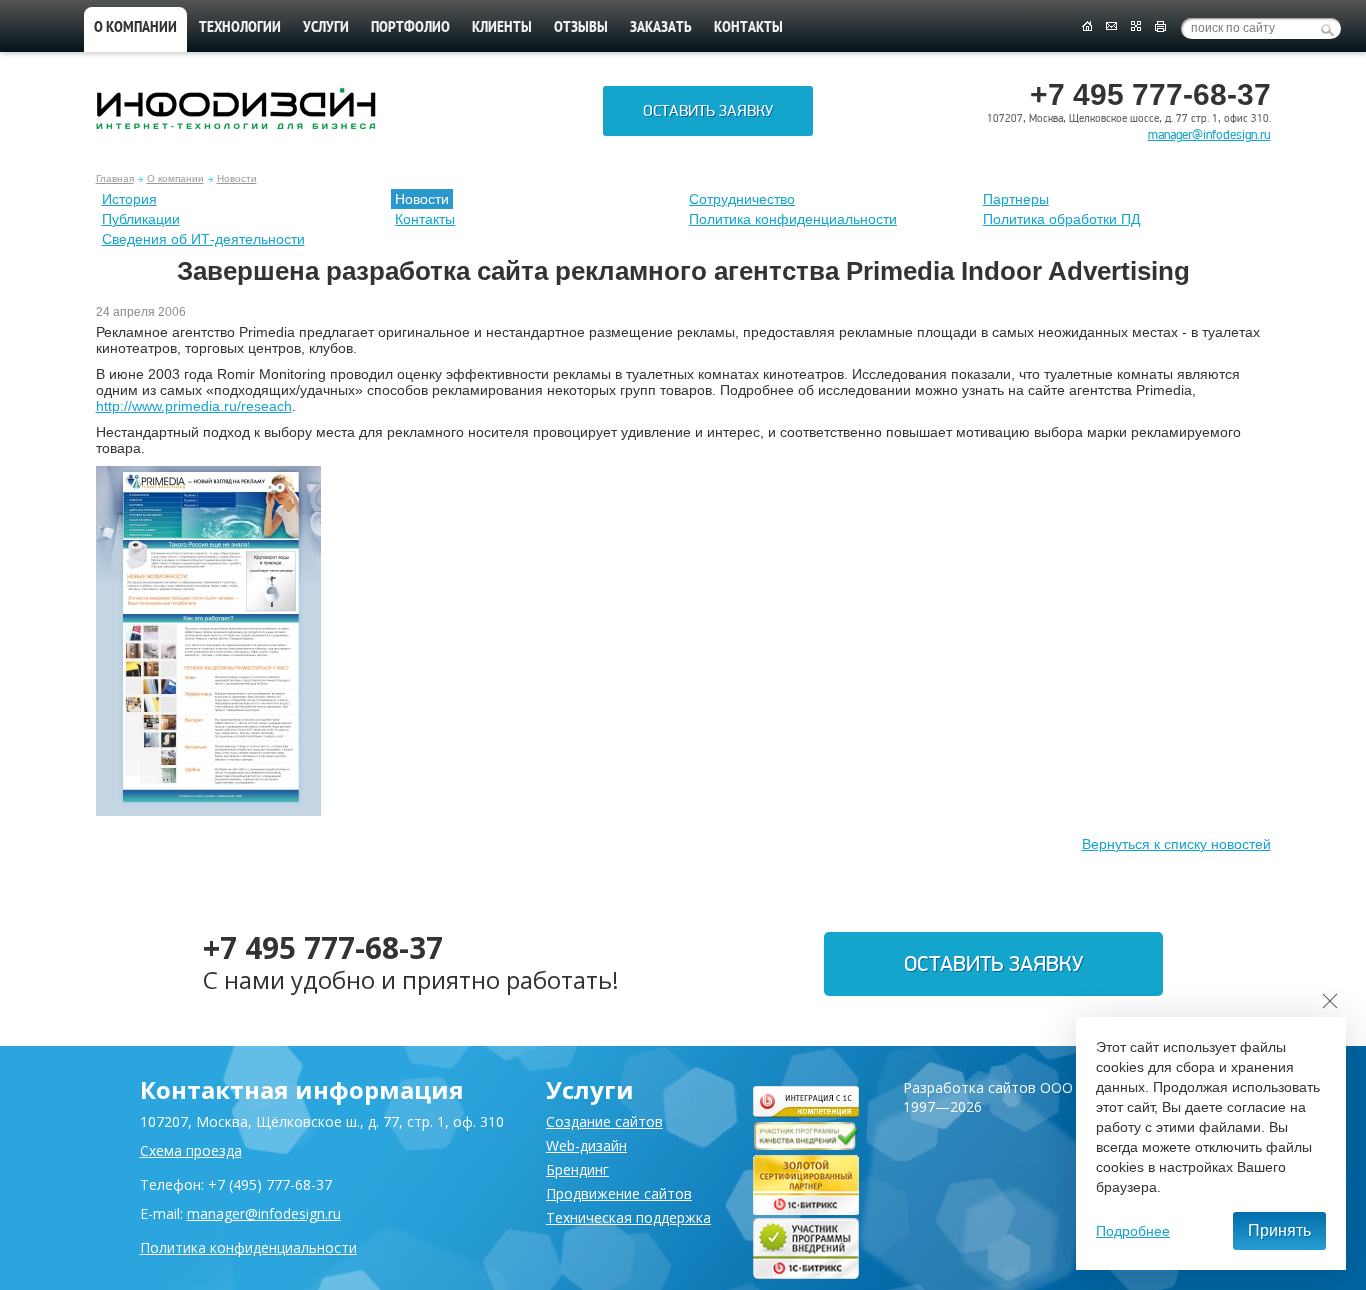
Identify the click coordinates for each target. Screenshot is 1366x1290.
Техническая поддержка (628, 1217)
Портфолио (410, 28)
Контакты (748, 28)
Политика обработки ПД (1061, 219)
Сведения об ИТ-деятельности (203, 239)
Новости (237, 178)
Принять (1279, 1230)
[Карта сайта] (1136, 27)
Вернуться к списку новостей (1176, 844)
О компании (135, 28)
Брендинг (577, 1169)
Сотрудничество (742, 199)
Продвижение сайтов (619, 1193)
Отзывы (581, 28)
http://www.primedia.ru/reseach (194, 406)
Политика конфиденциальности (793, 219)
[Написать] (1111, 27)
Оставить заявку (708, 111)
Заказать (661, 28)
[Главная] (1086, 27)
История (129, 199)
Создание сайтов (604, 1121)
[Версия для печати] (1160, 27)
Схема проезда (191, 1150)
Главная (115, 178)
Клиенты (502, 28)
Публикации (141, 219)
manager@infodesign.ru (1209, 135)
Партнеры (1016, 199)
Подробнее (1133, 1231)
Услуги (326, 28)
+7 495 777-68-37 (323, 947)
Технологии (240, 28)
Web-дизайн (586, 1145)
